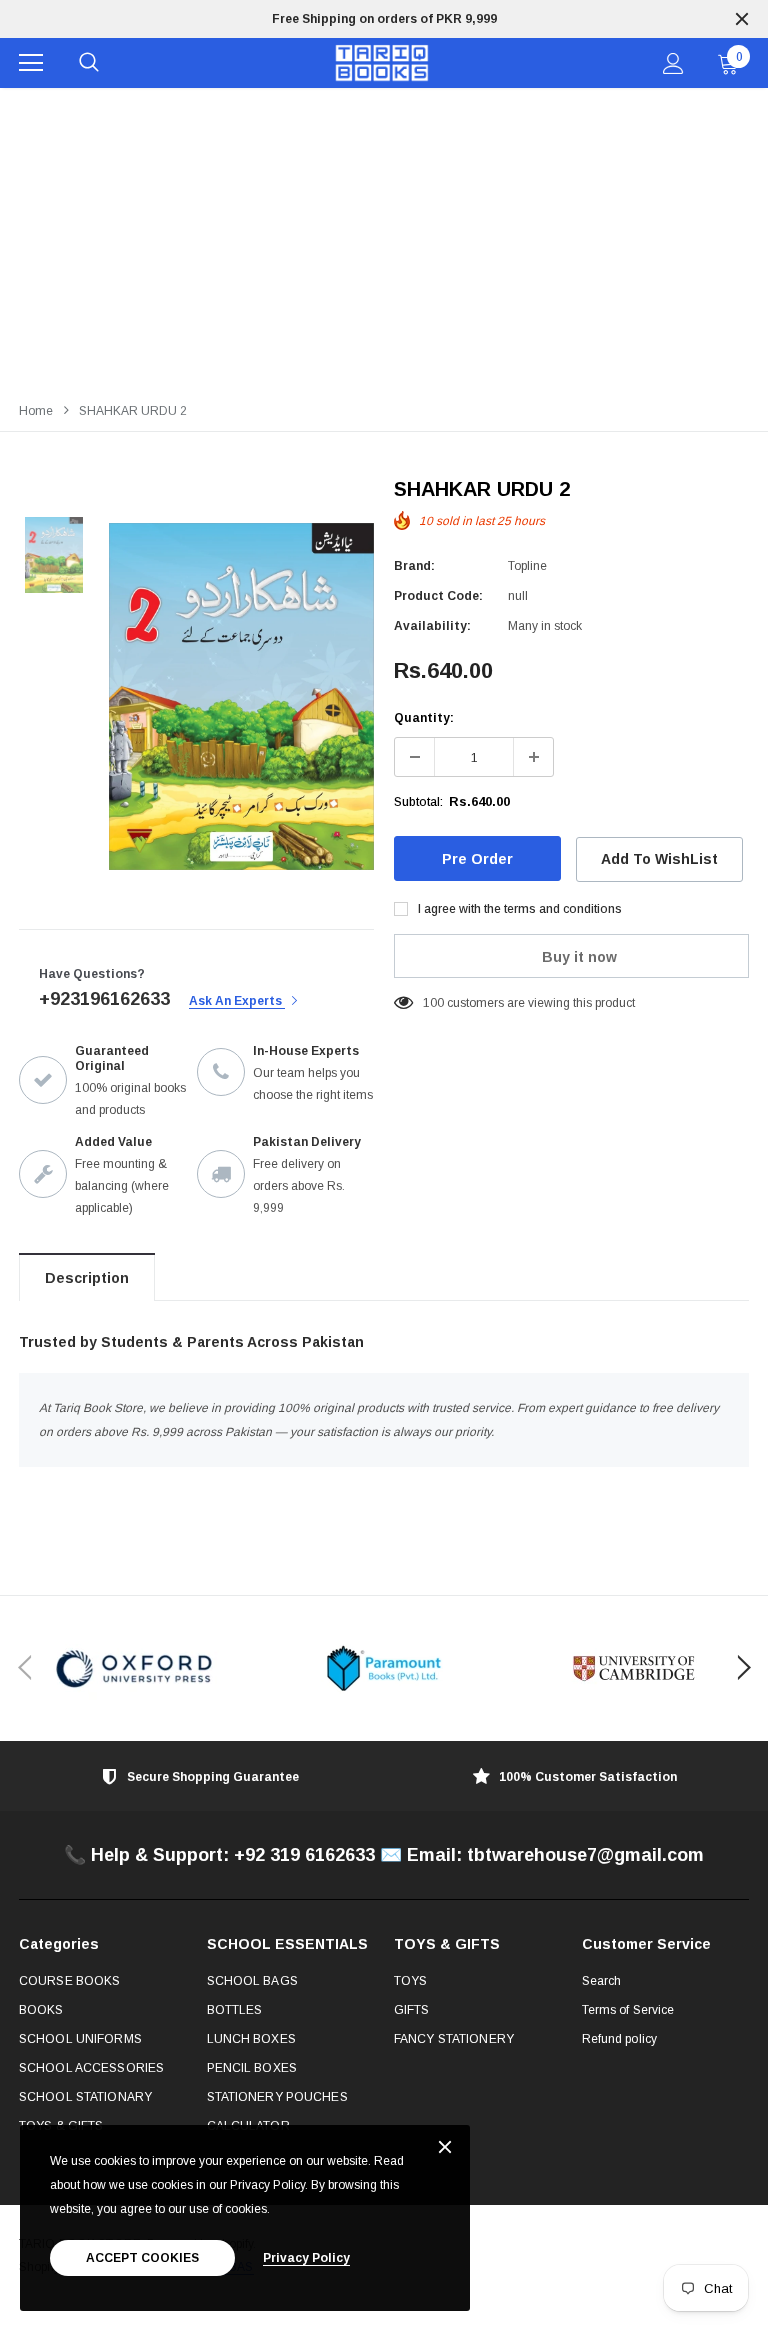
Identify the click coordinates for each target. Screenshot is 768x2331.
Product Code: (438, 596)
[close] (742, 19)
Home (36, 411)
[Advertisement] (384, 238)
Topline (527, 566)
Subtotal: (418, 802)
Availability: (432, 626)
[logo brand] (134, 1668)
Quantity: (424, 718)
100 (433, 1003)
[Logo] (381, 63)
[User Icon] (673, 63)
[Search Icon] (89, 63)
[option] (384, 19)
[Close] (445, 2148)
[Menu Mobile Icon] (31, 63)
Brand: (414, 566)
